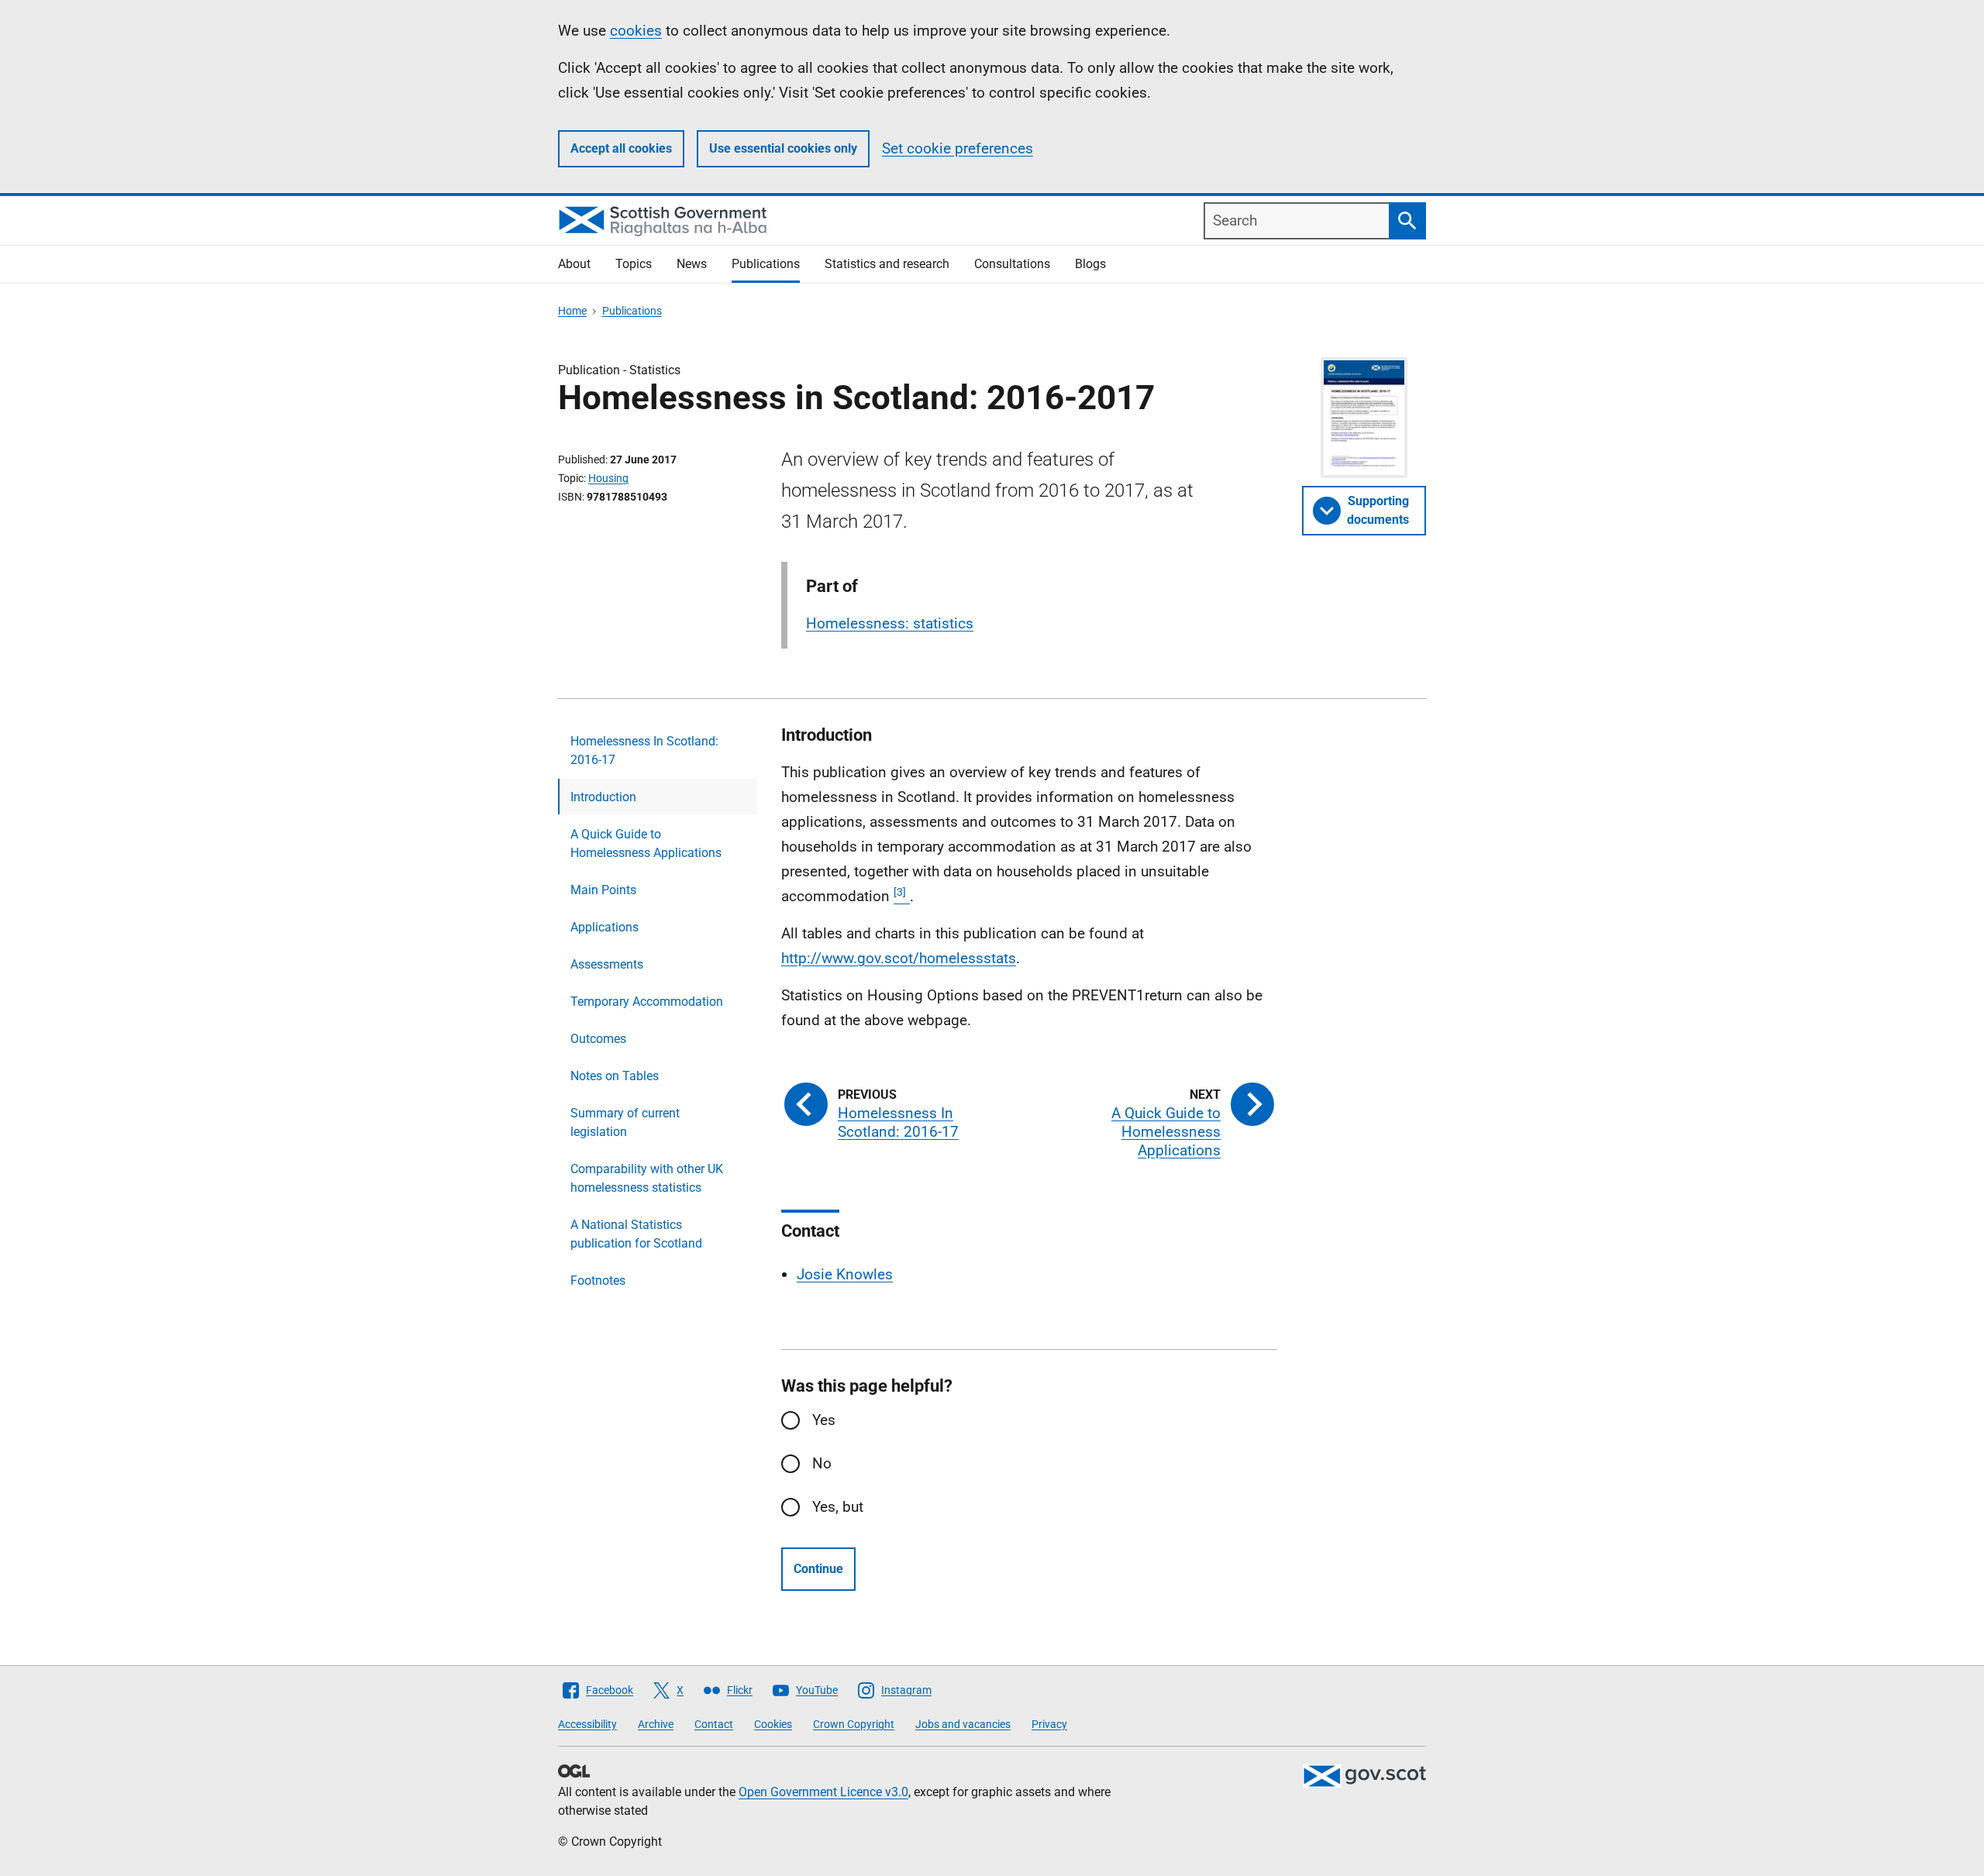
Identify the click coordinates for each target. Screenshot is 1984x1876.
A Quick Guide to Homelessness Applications (646, 843)
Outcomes (598, 1039)
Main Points (603, 890)
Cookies (773, 1724)
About (574, 264)
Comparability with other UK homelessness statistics (647, 1178)
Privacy (1049, 1724)
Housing (608, 478)
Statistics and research (887, 264)
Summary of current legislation (625, 1122)
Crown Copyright (854, 1724)
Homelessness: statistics (890, 623)
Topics (634, 264)
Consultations (1012, 264)
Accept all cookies (621, 148)
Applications (604, 927)
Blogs (1090, 264)
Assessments (607, 964)
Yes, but (838, 1507)
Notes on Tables (615, 1076)
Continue (818, 1569)
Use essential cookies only (783, 148)
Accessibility (587, 1724)
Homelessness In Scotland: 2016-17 (644, 750)
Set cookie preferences (958, 148)
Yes (824, 1420)
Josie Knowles (845, 1274)
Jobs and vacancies (963, 1724)
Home (572, 311)
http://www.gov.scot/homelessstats (899, 958)
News (692, 264)
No (822, 1463)
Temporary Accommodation (647, 1002)
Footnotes (598, 1280)
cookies (636, 31)
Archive (656, 1724)
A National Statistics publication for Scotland (636, 1234)
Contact (714, 1724)
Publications (766, 264)
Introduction (603, 797)
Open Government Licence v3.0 (823, 1792)
